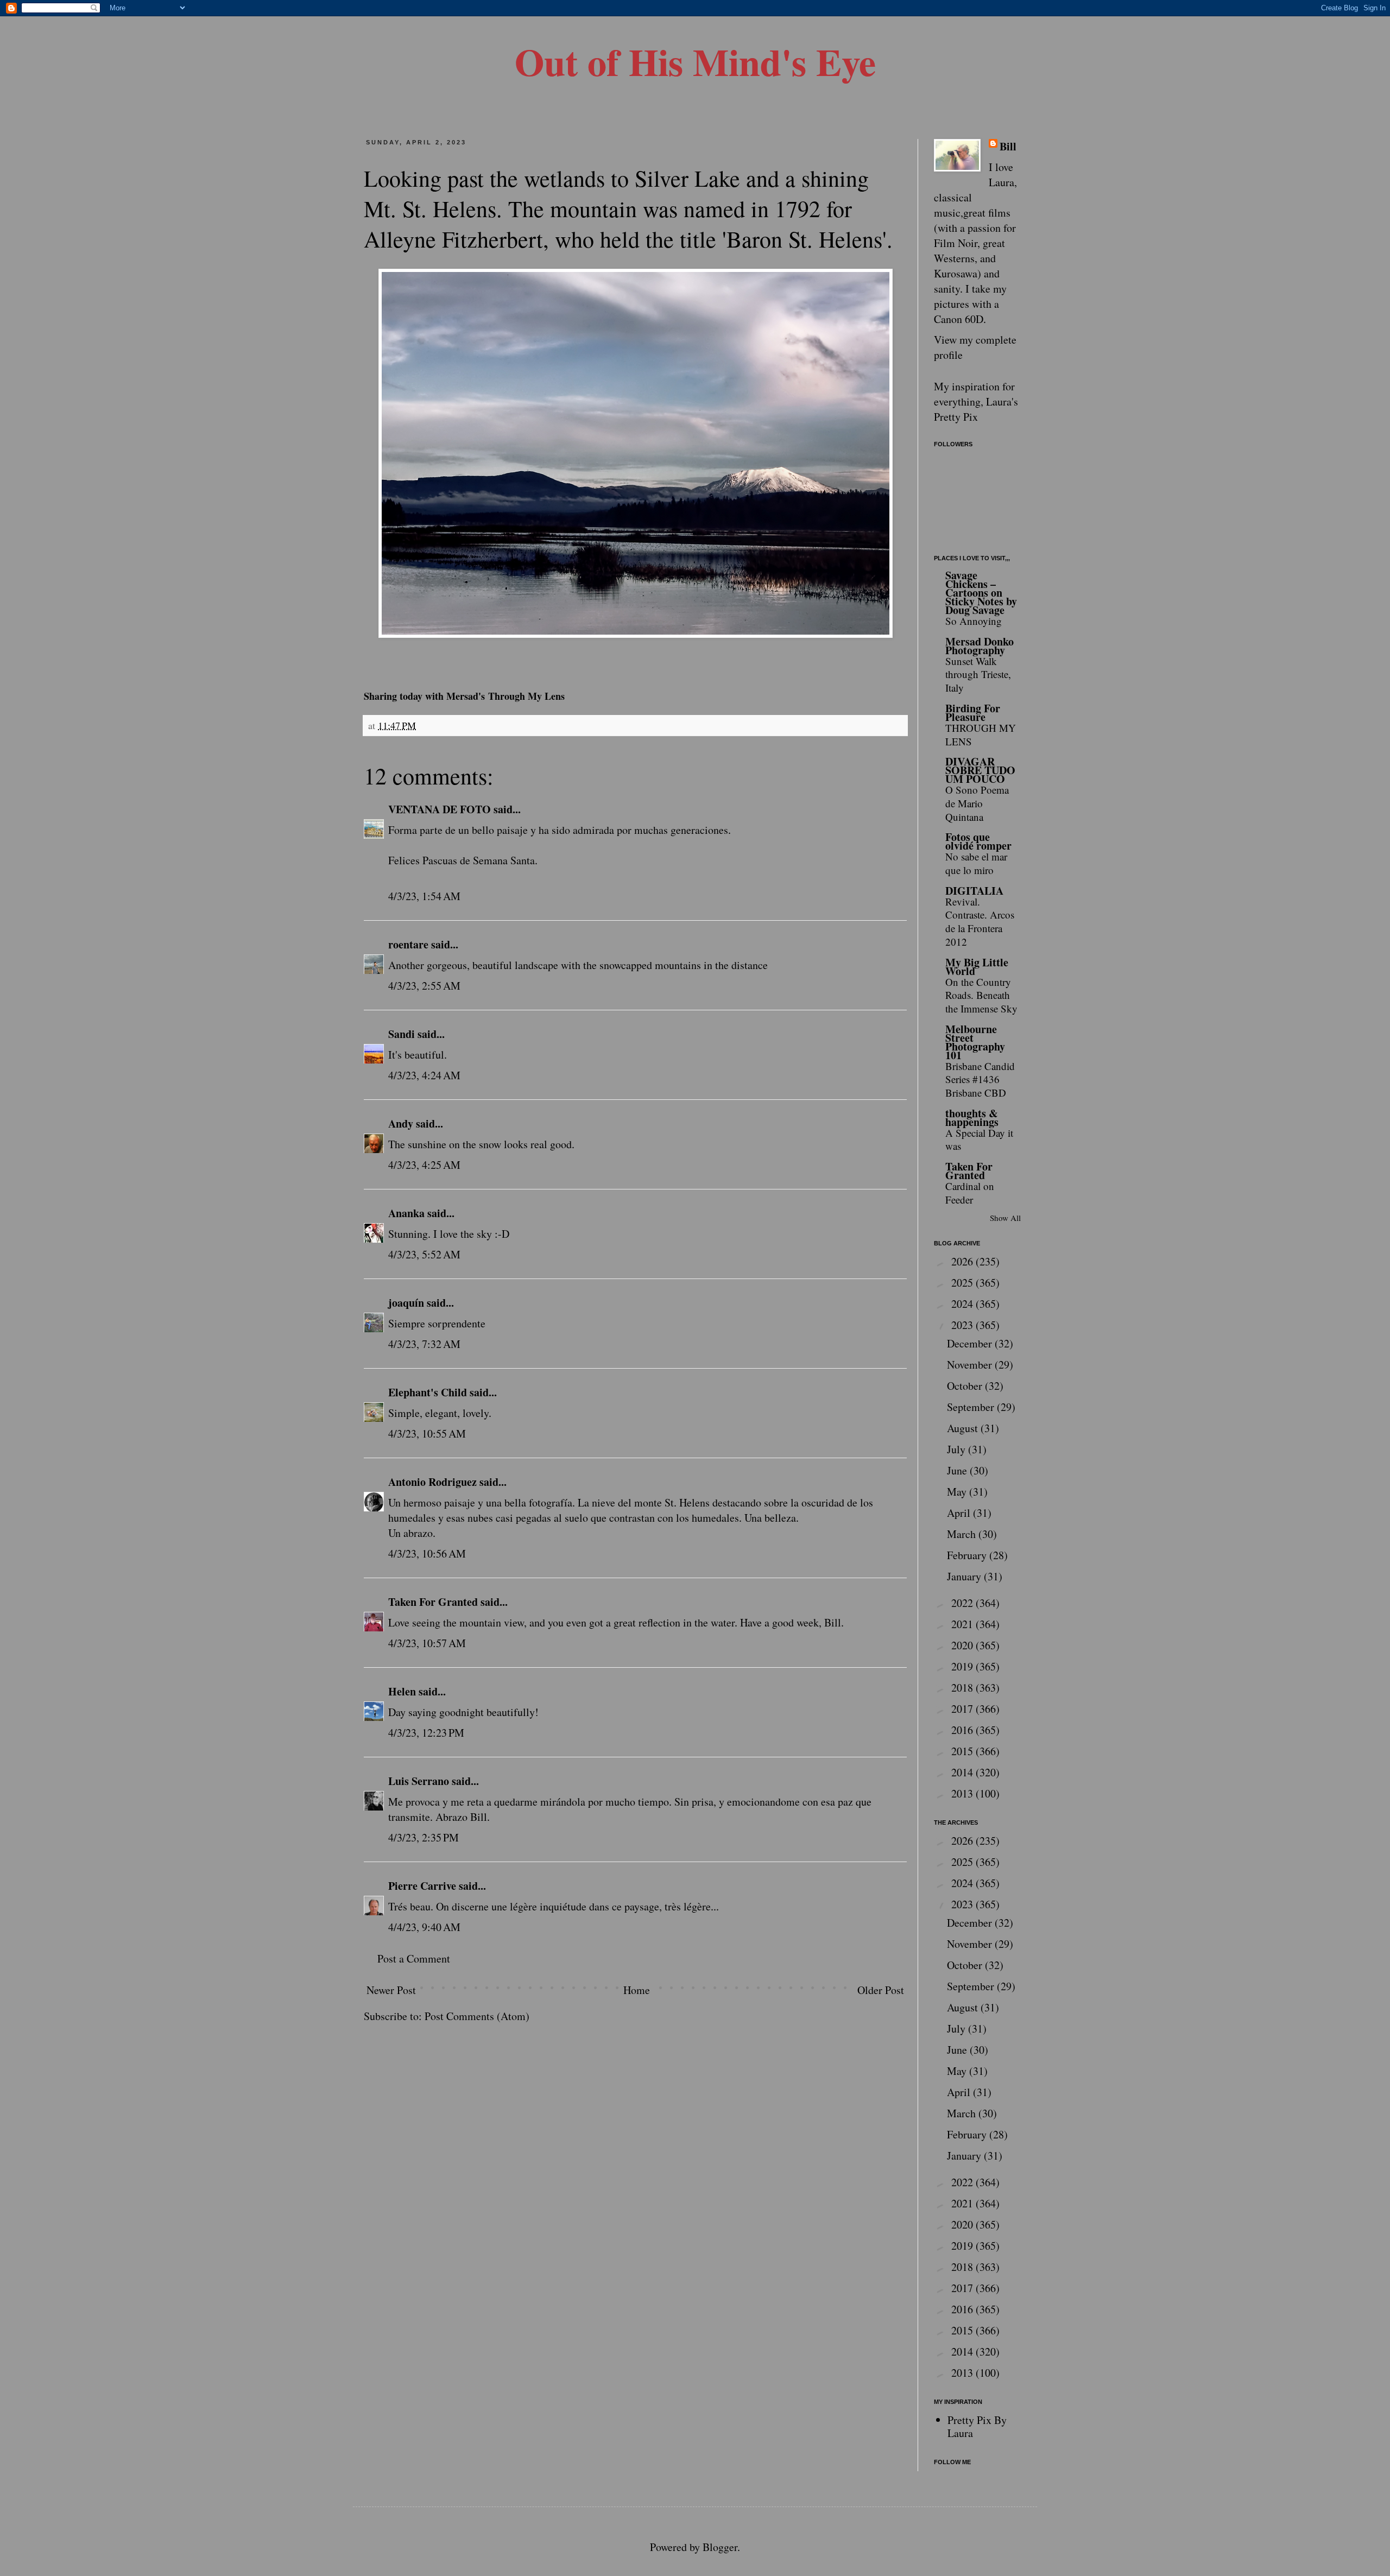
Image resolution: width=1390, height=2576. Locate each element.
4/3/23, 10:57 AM (427, 1643)
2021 (963, 1624)
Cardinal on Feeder (970, 1193)
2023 (963, 1325)
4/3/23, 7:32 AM (424, 1344)
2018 (963, 1688)
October (966, 1386)
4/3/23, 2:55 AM (424, 986)
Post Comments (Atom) (477, 2016)
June (958, 1470)
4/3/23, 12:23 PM (426, 1733)
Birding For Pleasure (973, 713)
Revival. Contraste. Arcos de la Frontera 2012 (980, 922)
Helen (402, 1691)
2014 (963, 1772)
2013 (963, 1793)
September (972, 1407)
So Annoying (974, 621)
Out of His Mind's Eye (695, 61)
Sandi (402, 1034)
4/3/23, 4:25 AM (424, 1165)
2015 (963, 1751)
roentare (408, 944)
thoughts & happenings (972, 1118)
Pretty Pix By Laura (977, 2426)
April (960, 1513)
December (971, 1343)
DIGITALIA (974, 891)
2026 (963, 1261)
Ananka (406, 1213)
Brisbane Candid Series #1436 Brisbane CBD (980, 1079)
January (965, 1576)
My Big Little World (977, 967)
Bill (1008, 147)
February (968, 1555)
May (958, 1492)
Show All (1005, 1218)
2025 (963, 1283)
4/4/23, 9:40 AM (424, 1927)
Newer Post (391, 1990)
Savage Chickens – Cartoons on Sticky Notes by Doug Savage (981, 593)
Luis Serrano (419, 1781)
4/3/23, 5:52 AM (424, 1254)
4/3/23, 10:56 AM (427, 1553)
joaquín (406, 1303)
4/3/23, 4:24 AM (424, 1075)
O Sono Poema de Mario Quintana (977, 803)
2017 (963, 1709)
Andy (401, 1124)
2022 (963, 1603)
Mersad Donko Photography (980, 646)
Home (637, 1990)
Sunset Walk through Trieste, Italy (978, 674)
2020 (963, 1645)
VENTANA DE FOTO (440, 809)
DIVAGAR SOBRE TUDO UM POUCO (980, 770)
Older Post (881, 1990)
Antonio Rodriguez (432, 1482)
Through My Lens (526, 696)
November (971, 1365)
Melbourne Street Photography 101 (975, 1042)
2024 (963, 1304)
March (963, 1534)
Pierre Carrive (422, 1886)
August (964, 1428)
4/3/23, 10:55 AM (427, 1433)
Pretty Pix (956, 417)
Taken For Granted (433, 1602)
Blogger (720, 2547)
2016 (963, 1730)
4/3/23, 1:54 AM (424, 896)
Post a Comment (414, 1958)
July (958, 1449)
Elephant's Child (428, 1392)
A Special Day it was (979, 1140)
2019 (963, 1666)
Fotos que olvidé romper (978, 841)
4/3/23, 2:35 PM (424, 1837)
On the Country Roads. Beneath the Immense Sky (981, 995)
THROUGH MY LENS (981, 735)
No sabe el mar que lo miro (976, 863)
